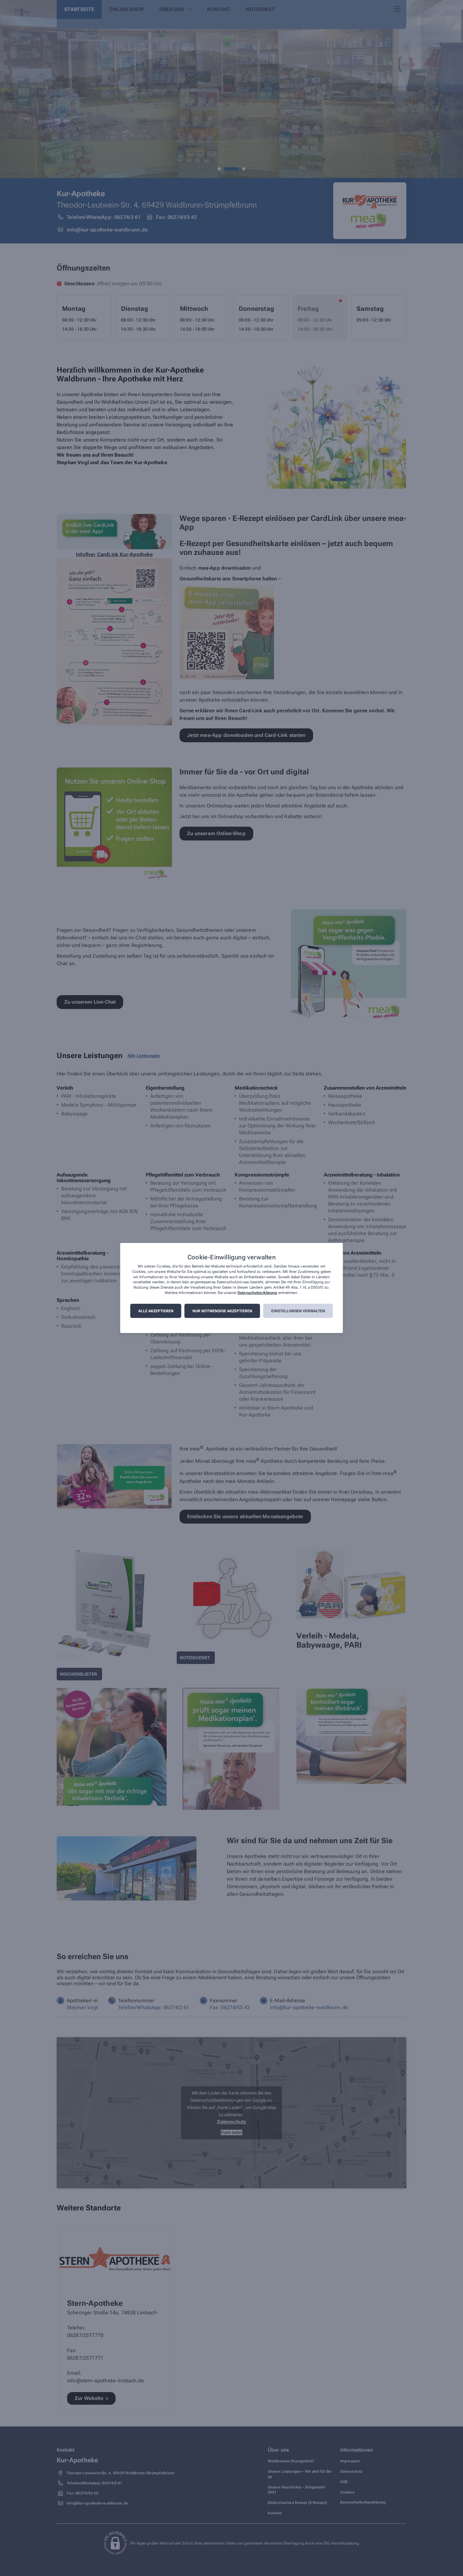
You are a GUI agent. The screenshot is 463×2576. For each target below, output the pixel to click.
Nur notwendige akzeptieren (222, 1311)
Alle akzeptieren (156, 1311)
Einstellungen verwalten (298, 1311)
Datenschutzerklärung (257, 1293)
